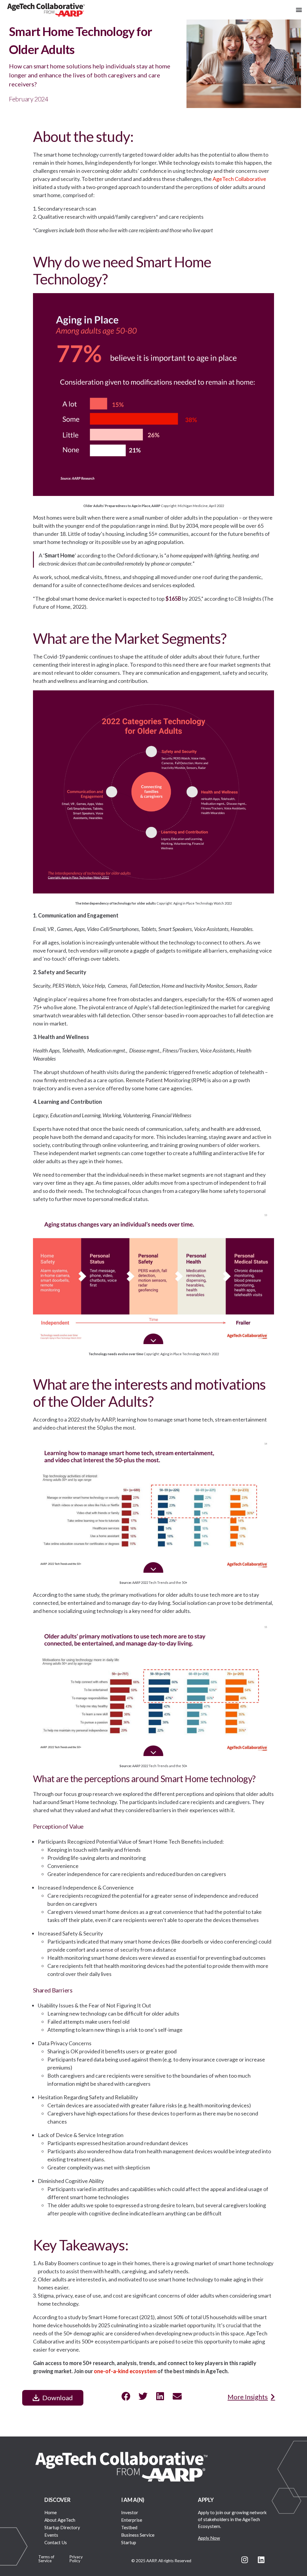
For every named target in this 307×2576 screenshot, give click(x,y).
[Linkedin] (261, 2559)
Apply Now (209, 2538)
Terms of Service (46, 2559)
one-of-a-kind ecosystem (125, 2371)
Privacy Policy (76, 2559)
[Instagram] (245, 2559)
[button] (299, 10)
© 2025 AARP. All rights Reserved (161, 2561)
